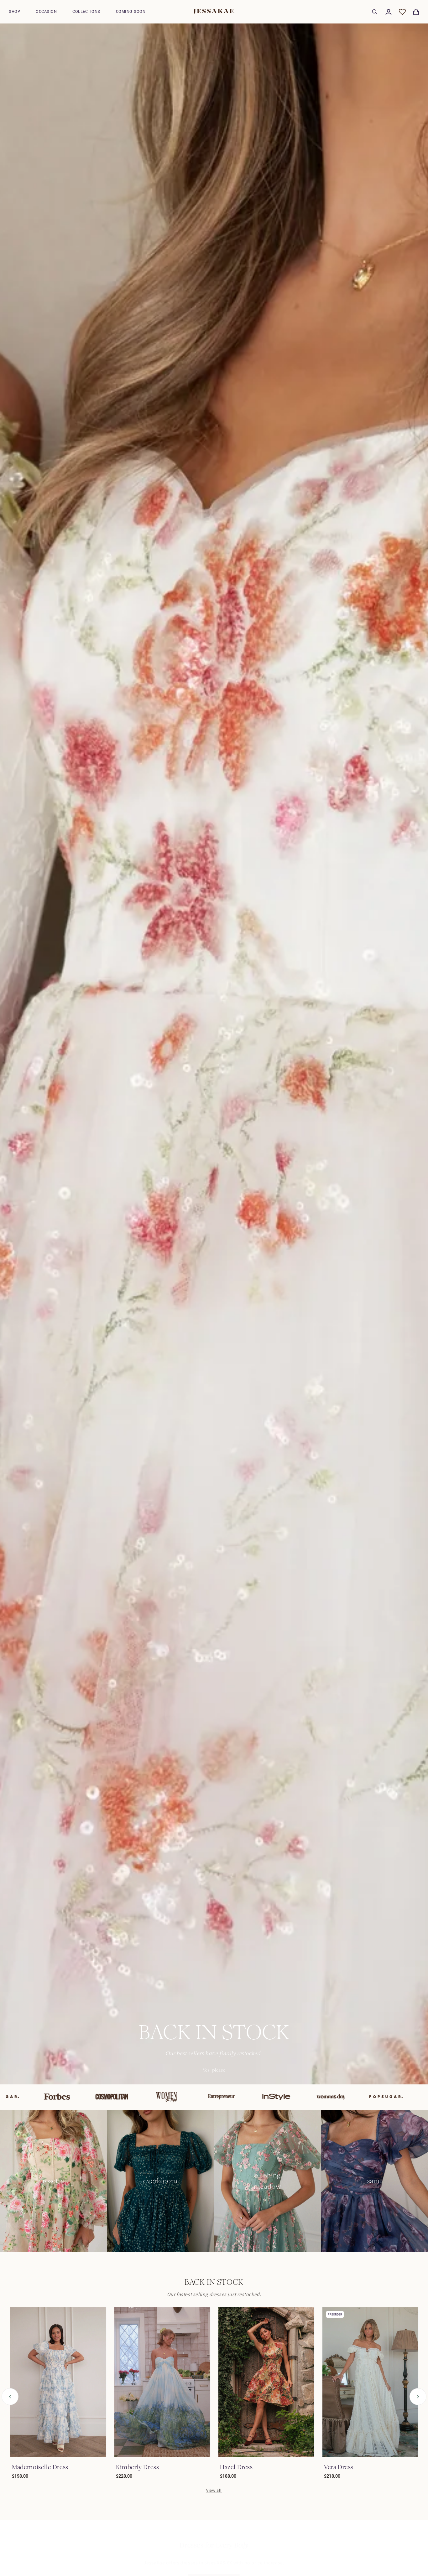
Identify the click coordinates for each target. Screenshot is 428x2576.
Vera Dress (339, 2467)
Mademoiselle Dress (40, 2467)
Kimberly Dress (137, 2467)
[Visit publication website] (42, 2097)
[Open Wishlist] (402, 12)
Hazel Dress (236, 2467)
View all (214, 2490)
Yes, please (214, 2070)
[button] (14, 12)
